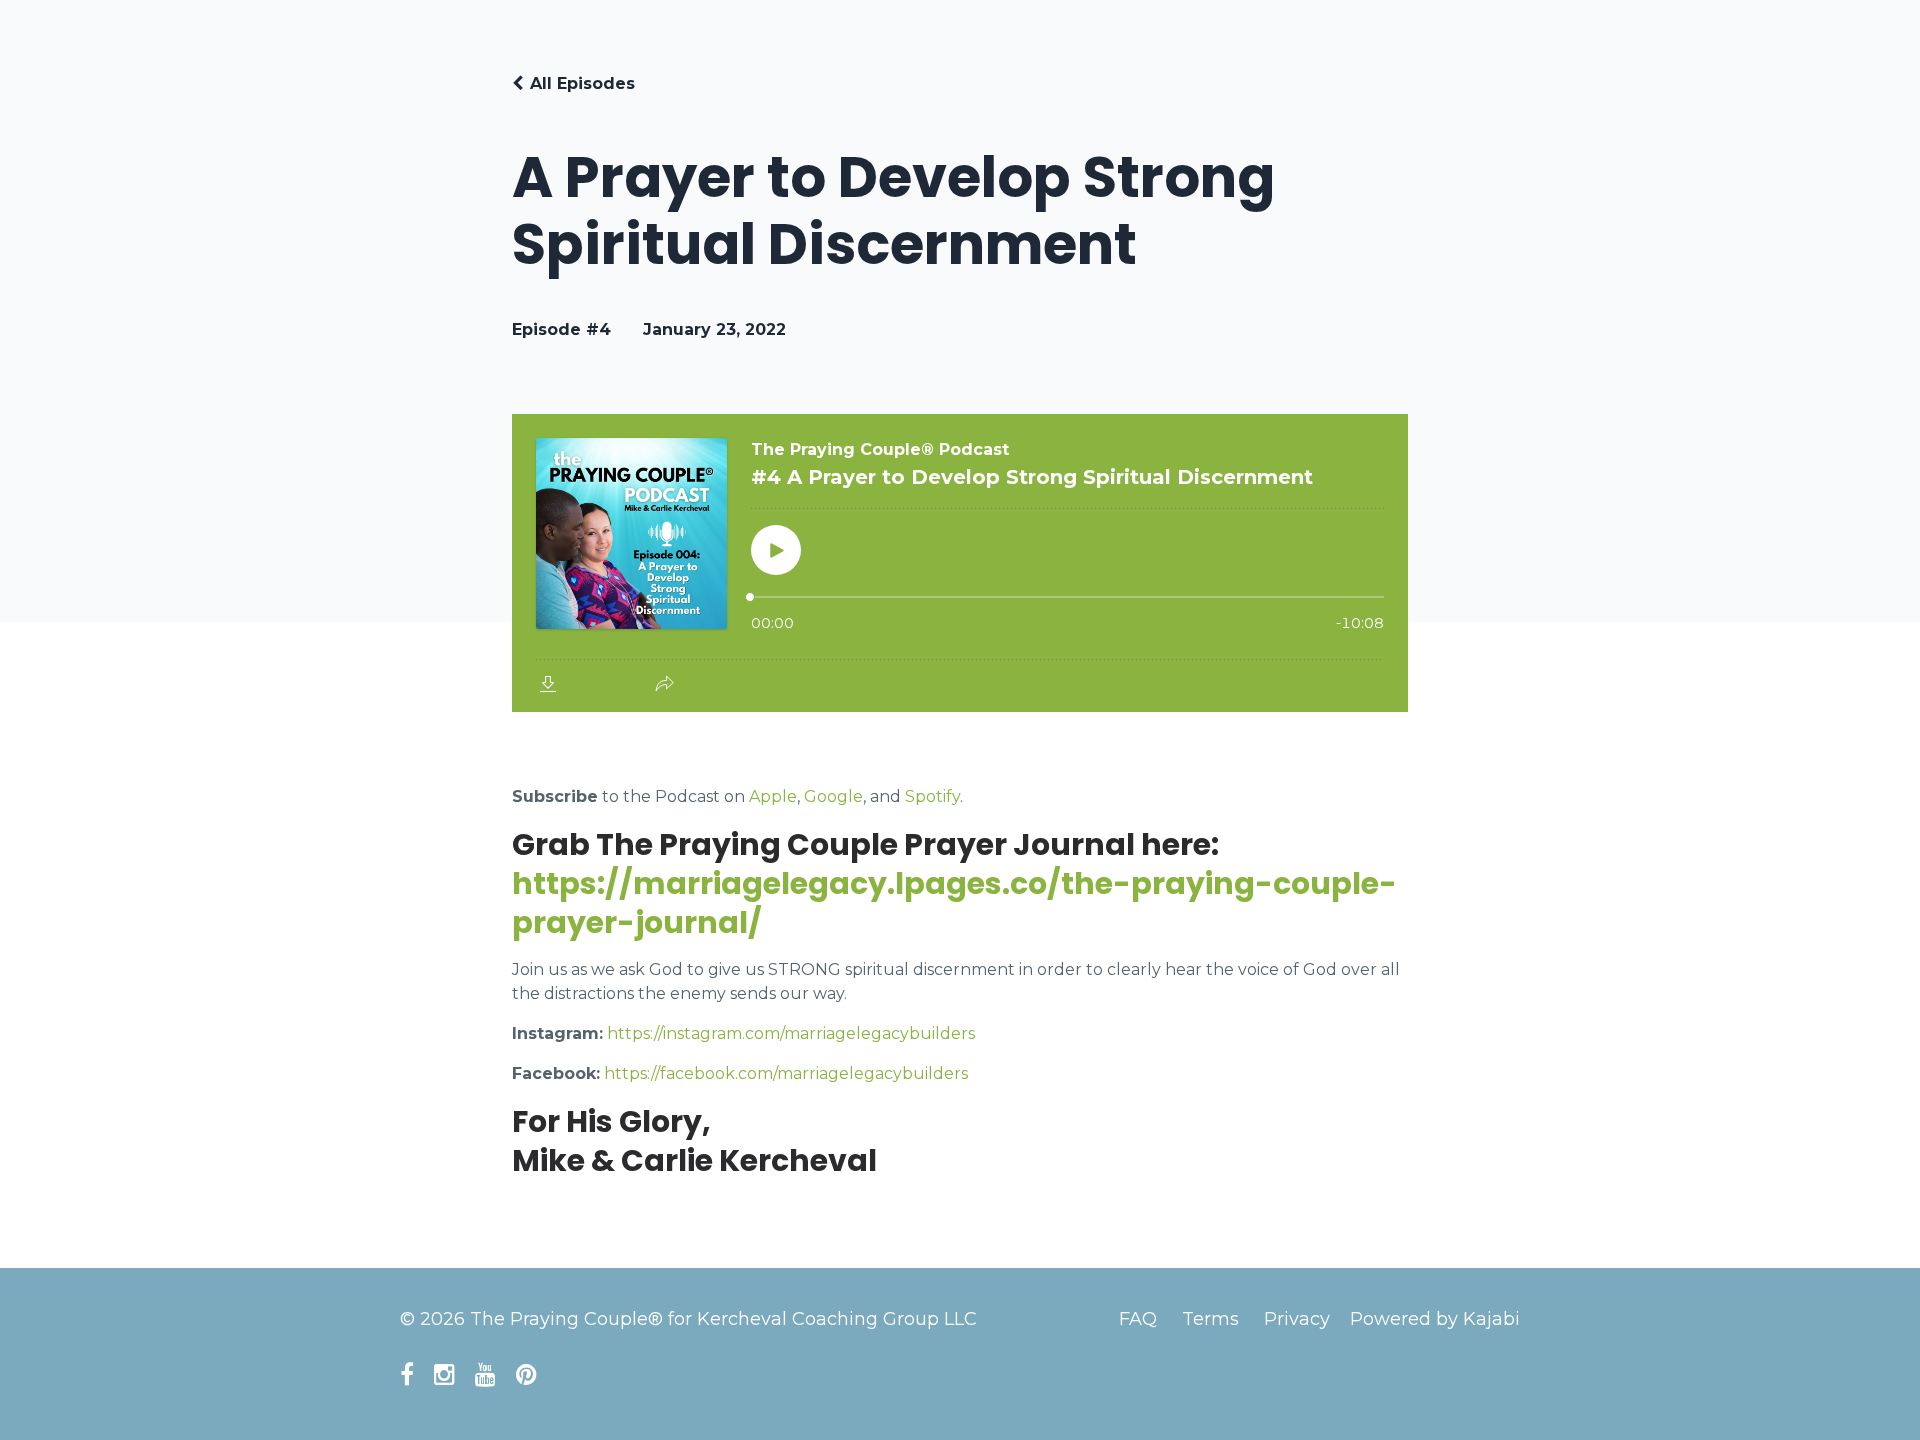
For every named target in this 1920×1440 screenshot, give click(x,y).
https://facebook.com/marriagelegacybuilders (786, 1073)
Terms (1210, 1319)
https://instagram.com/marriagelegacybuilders (791, 1033)
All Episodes (582, 83)
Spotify (932, 796)
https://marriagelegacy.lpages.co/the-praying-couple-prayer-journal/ (954, 903)
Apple (773, 796)
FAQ (1138, 1319)
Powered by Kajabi (1435, 1319)
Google (833, 796)
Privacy (1297, 1319)
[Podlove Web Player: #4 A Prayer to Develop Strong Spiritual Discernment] (960, 563)
